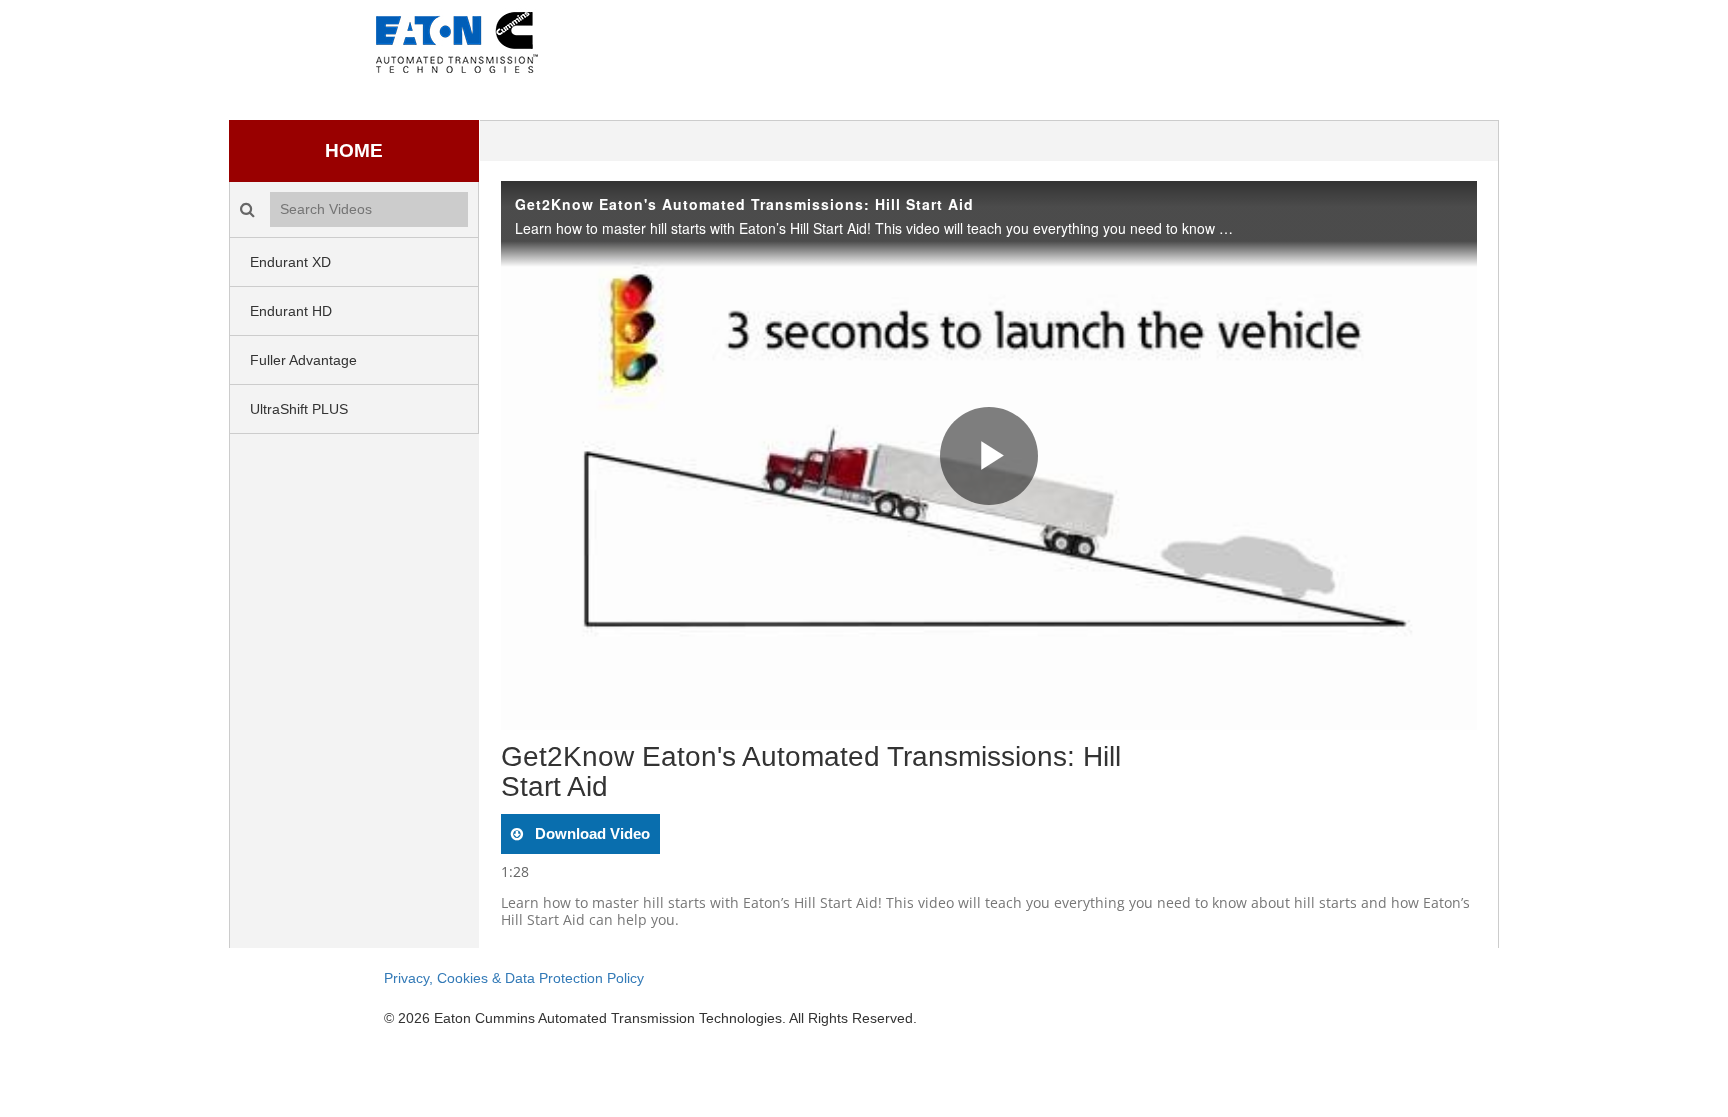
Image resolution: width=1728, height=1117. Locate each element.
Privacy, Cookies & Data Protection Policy (514, 978)
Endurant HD (291, 311)
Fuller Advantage (303, 360)
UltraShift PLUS (299, 409)
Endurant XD (290, 262)
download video (590, 833)
